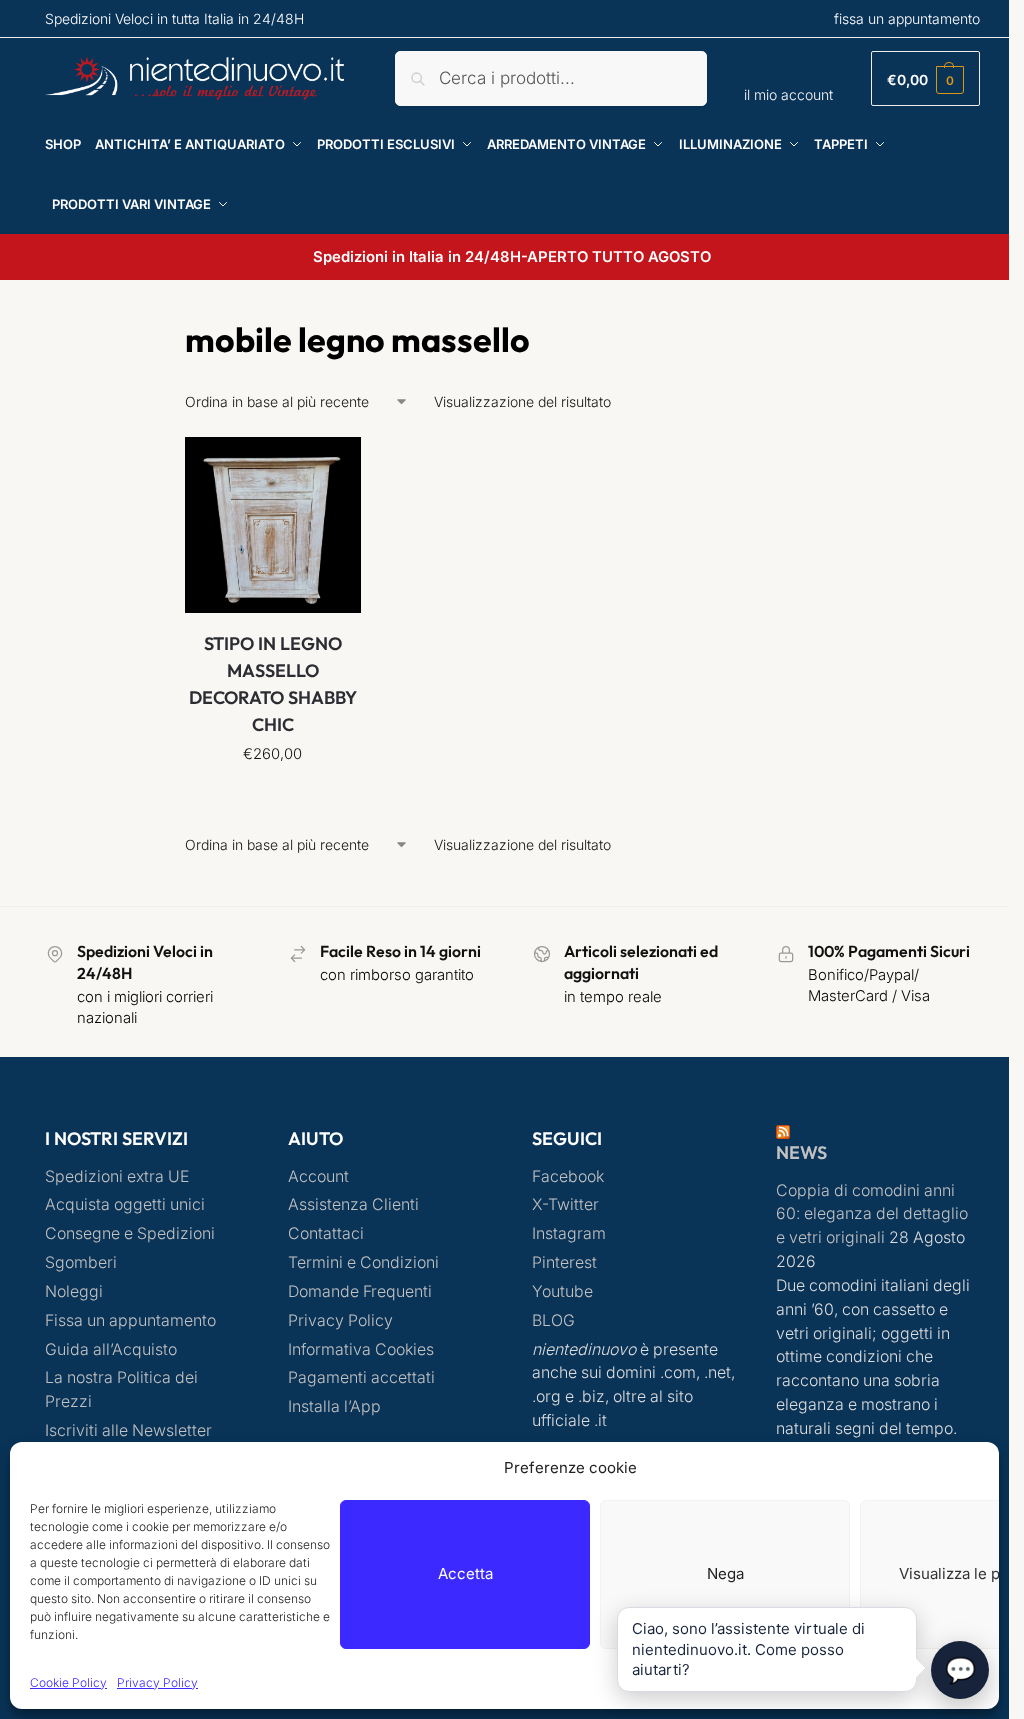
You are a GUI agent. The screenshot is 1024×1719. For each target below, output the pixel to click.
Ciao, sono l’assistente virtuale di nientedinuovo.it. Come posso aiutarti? (748, 1649)
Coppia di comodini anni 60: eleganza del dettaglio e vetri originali (872, 1214)
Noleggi (74, 1291)
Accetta (465, 1573)
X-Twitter (565, 1204)
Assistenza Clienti (353, 1204)
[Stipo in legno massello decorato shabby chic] (273, 525)
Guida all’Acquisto (111, 1349)
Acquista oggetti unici (125, 1204)
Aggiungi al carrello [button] (272, 797)
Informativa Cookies (361, 1349)
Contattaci (326, 1233)
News (801, 1152)
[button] (925, 78)
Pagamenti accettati (361, 1377)
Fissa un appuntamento (130, 1320)
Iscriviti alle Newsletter (128, 1430)
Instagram (569, 1233)
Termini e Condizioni (363, 1262)
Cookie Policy (68, 1682)
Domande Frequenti (360, 1291)
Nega (725, 1573)
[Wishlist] (331, 467)
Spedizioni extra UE (117, 1176)
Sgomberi (81, 1262)
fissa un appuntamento (907, 18)
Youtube (562, 1291)
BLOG (553, 1320)
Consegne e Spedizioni (130, 1233)
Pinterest (564, 1262)
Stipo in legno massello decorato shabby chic (273, 684)
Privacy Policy (157, 1682)
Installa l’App (334, 1406)
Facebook (568, 1176)
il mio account (788, 94)
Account (318, 1176)
